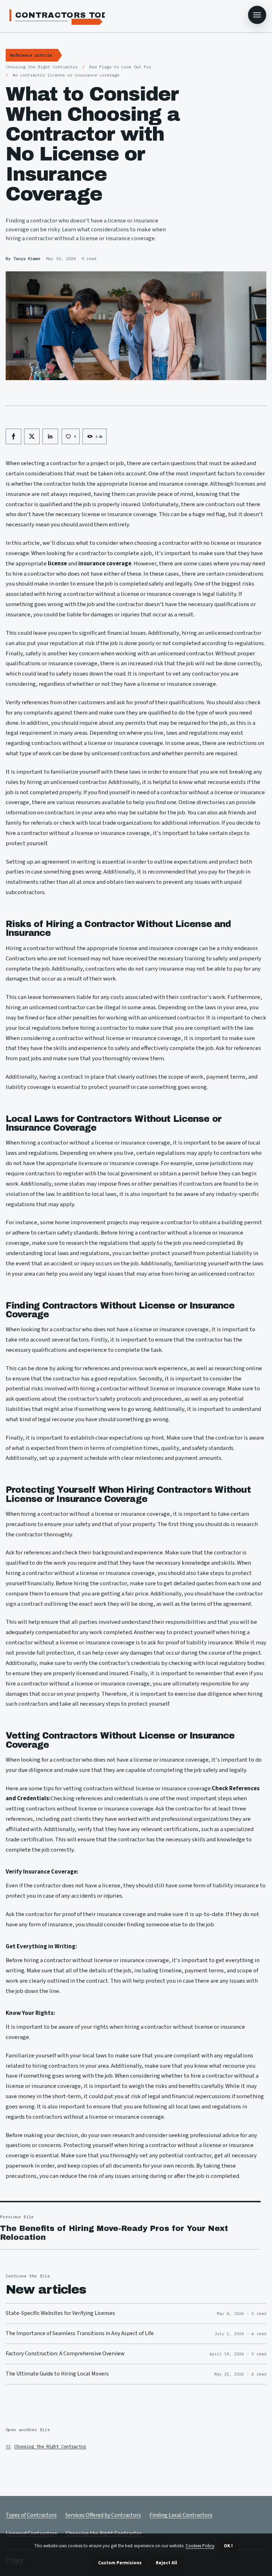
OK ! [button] (228, 2546)
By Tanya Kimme (23, 258)
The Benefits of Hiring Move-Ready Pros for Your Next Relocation (114, 2233)
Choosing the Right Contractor (50, 2446)
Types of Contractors (31, 2515)
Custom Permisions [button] (120, 2563)
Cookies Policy (200, 2546)
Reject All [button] (166, 2563)
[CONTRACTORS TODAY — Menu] (257, 15)
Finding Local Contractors (181, 2515)
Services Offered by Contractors (103, 2515)
